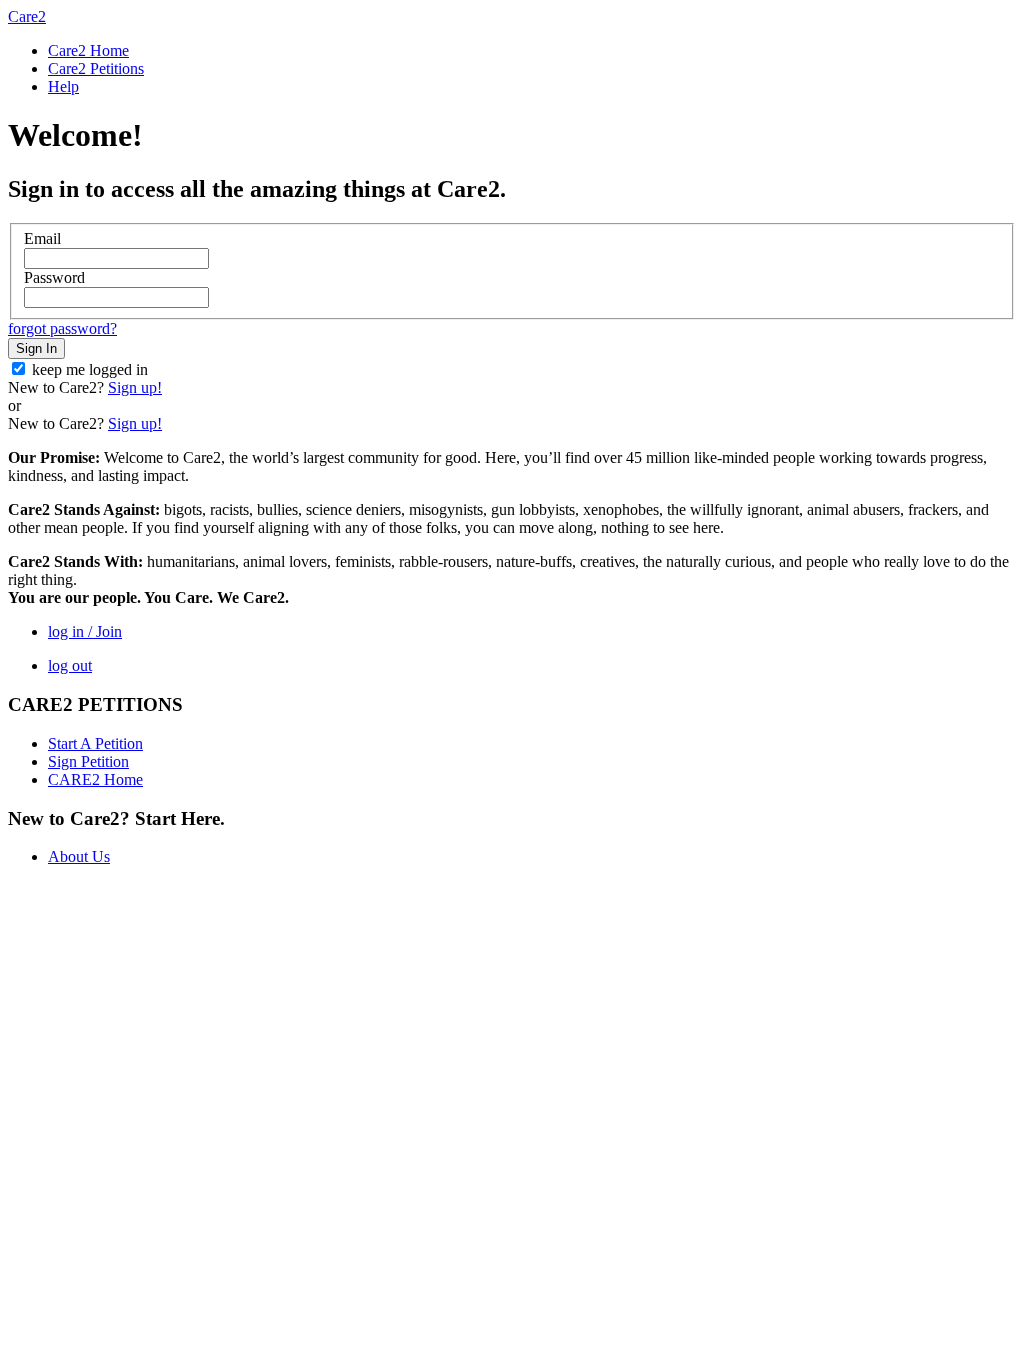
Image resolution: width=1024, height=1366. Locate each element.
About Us (79, 856)
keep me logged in (90, 369)
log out (70, 665)
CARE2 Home (95, 779)
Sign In (36, 348)
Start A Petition (95, 743)
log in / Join (85, 631)
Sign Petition (88, 761)
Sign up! (135, 387)
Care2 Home (88, 50)
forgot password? (62, 328)
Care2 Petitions (96, 68)
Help (63, 86)
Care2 (27, 16)
